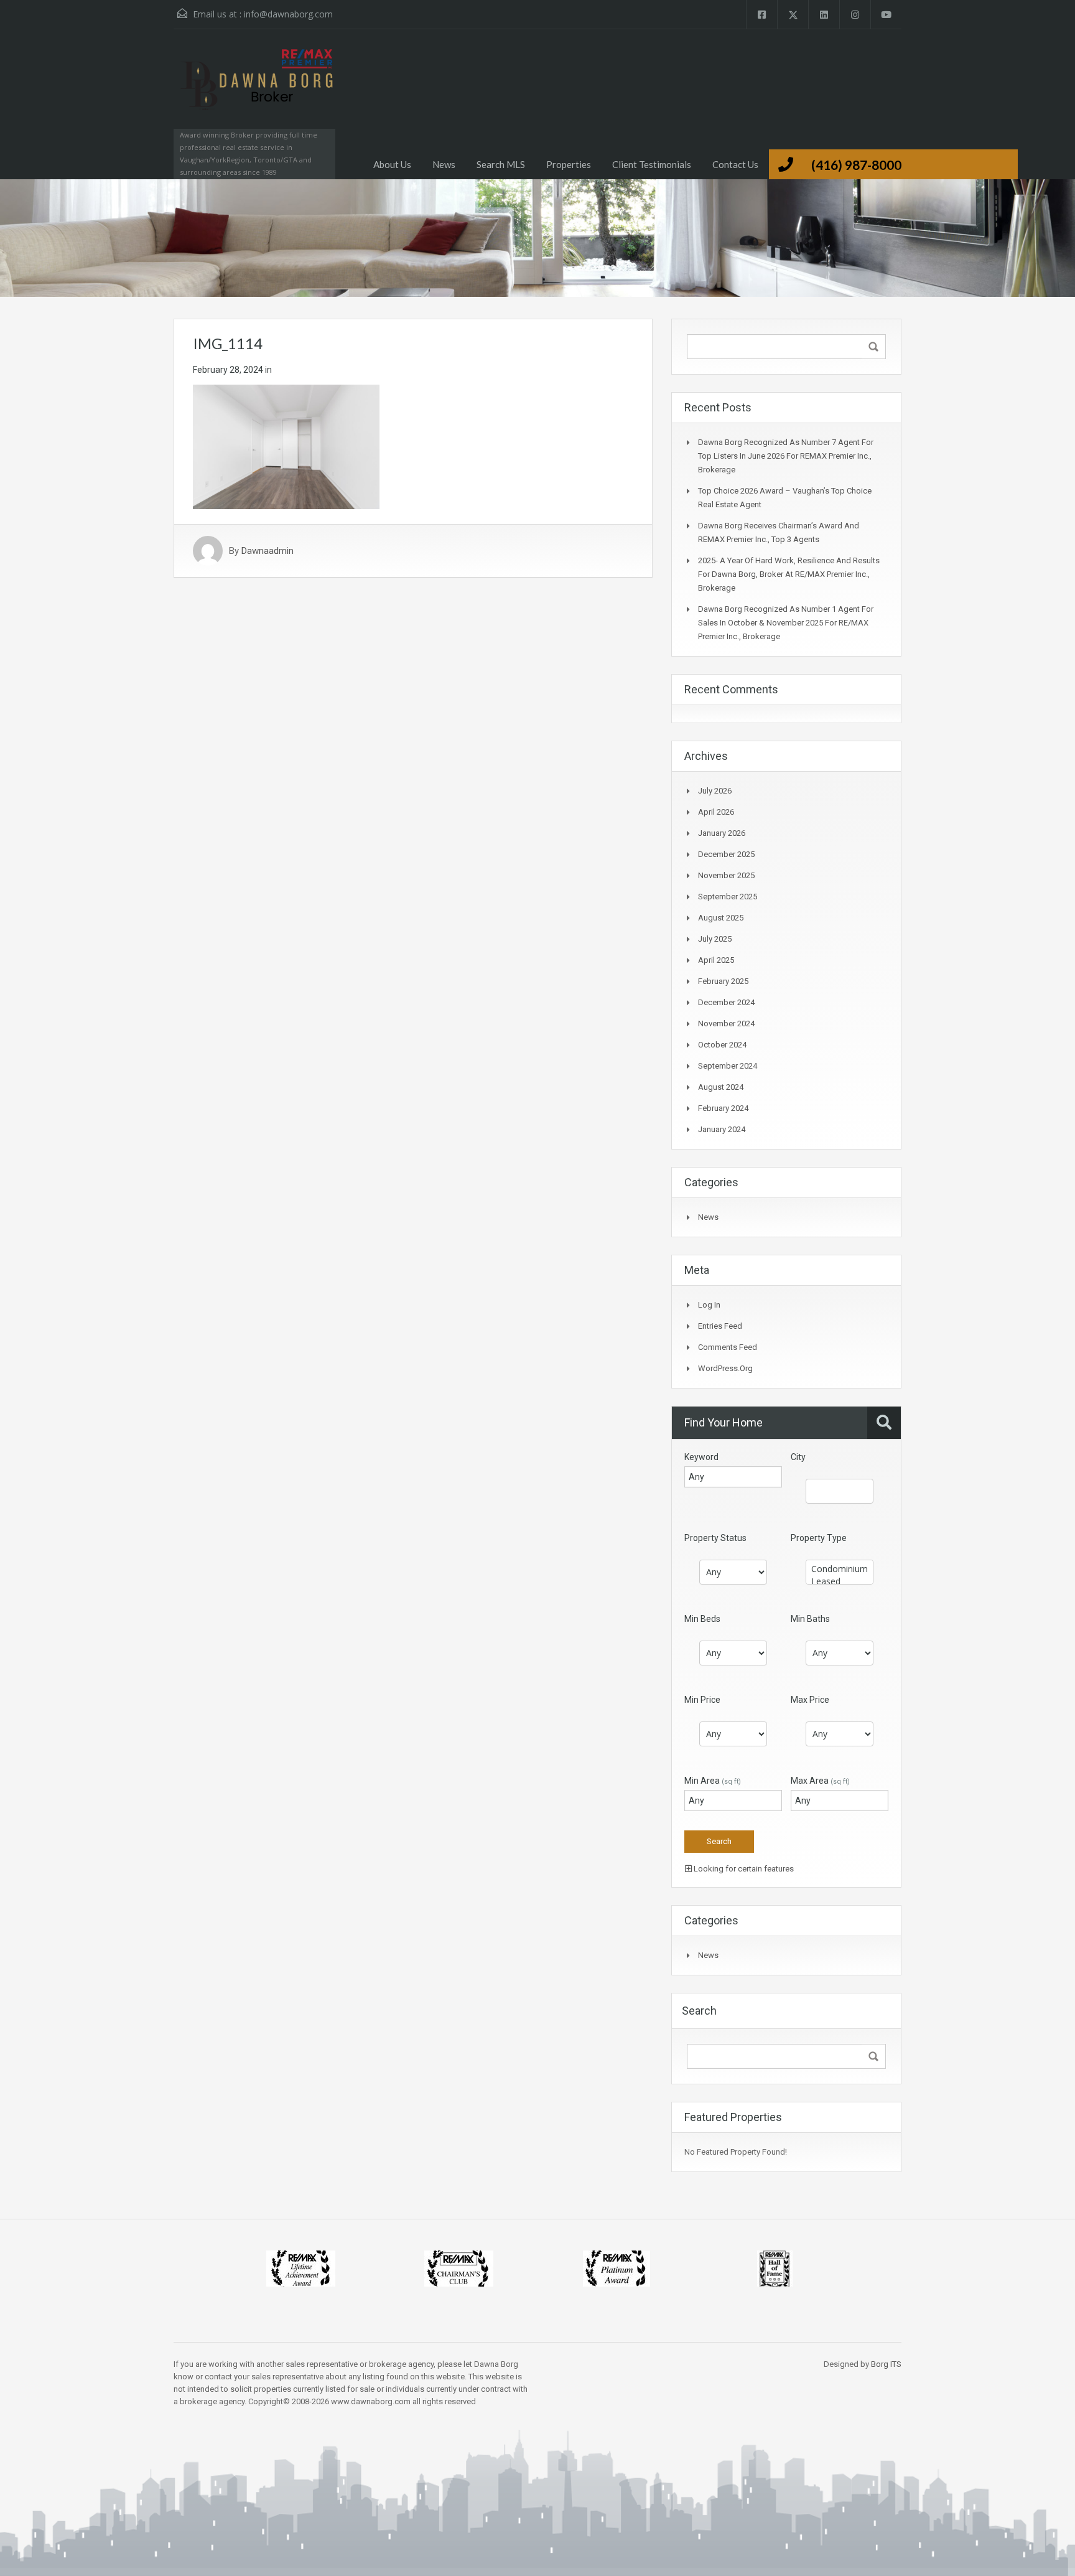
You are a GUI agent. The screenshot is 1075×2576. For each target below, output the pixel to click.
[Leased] (840, 1581)
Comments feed (728, 1347)
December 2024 (726, 1002)
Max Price (810, 1700)
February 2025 (723, 981)
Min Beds (702, 1619)
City (798, 1457)
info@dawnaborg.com (288, 14)
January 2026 (722, 833)
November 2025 (726, 875)
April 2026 (716, 812)
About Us (392, 164)
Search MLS (501, 164)
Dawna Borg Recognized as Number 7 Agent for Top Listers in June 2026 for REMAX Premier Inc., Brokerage (786, 456)
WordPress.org (725, 1368)
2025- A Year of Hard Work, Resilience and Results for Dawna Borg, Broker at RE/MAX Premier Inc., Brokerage (789, 574)
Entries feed (720, 1326)
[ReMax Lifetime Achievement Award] (301, 2268)
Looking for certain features (743, 1869)
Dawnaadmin (268, 551)
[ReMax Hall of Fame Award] (775, 2268)
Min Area (713, 1781)
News (444, 164)
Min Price (702, 1700)
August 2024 (721, 1087)
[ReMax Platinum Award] (617, 2268)
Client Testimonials (652, 164)
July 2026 (715, 791)
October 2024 (722, 1045)
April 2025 (716, 960)
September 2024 (728, 1066)
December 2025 (726, 854)
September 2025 (728, 897)
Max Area (820, 1781)
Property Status (715, 1538)
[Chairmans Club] (459, 2268)
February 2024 (723, 1108)
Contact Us (735, 164)
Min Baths (810, 1619)
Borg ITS (886, 2364)
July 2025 (715, 939)
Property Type (819, 1538)
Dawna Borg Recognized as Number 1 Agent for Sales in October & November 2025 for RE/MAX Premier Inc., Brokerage (786, 623)
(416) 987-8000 (856, 165)
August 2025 (721, 918)
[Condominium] (840, 1569)
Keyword (701, 1457)
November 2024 (726, 1023)
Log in (709, 1305)
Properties (569, 164)
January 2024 (722, 1129)
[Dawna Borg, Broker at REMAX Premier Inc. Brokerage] (254, 91)
